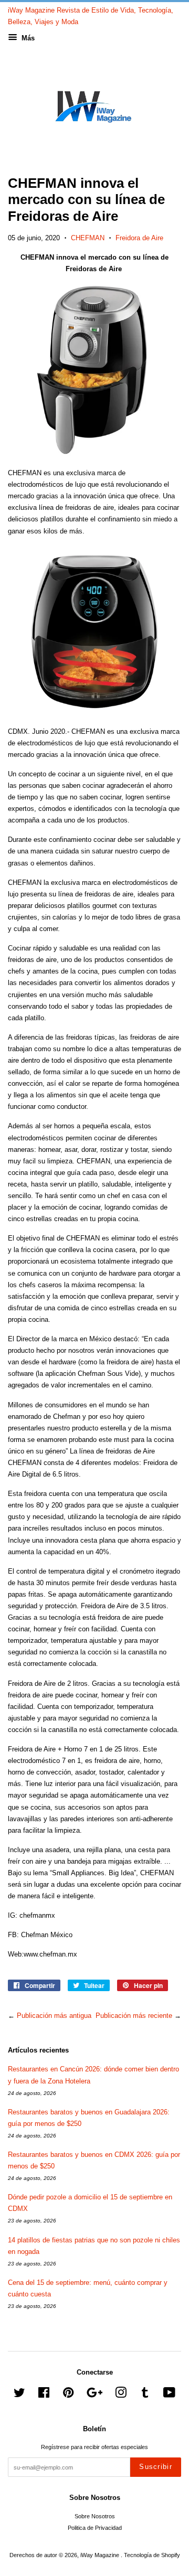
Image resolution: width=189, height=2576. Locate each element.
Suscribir (156, 2467)
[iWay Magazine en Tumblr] (145, 2395)
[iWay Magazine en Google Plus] (94, 2395)
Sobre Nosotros (95, 2516)
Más (27, 38)
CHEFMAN (88, 238)
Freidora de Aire (139, 238)
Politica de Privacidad (95, 2528)
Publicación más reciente (134, 2016)
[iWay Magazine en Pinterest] (68, 2395)
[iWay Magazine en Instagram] (121, 2395)
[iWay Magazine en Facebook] (44, 2395)
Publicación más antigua (54, 2016)
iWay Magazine (101, 2555)
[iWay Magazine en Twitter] (19, 2395)
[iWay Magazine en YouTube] (169, 2395)
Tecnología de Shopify (152, 2555)
